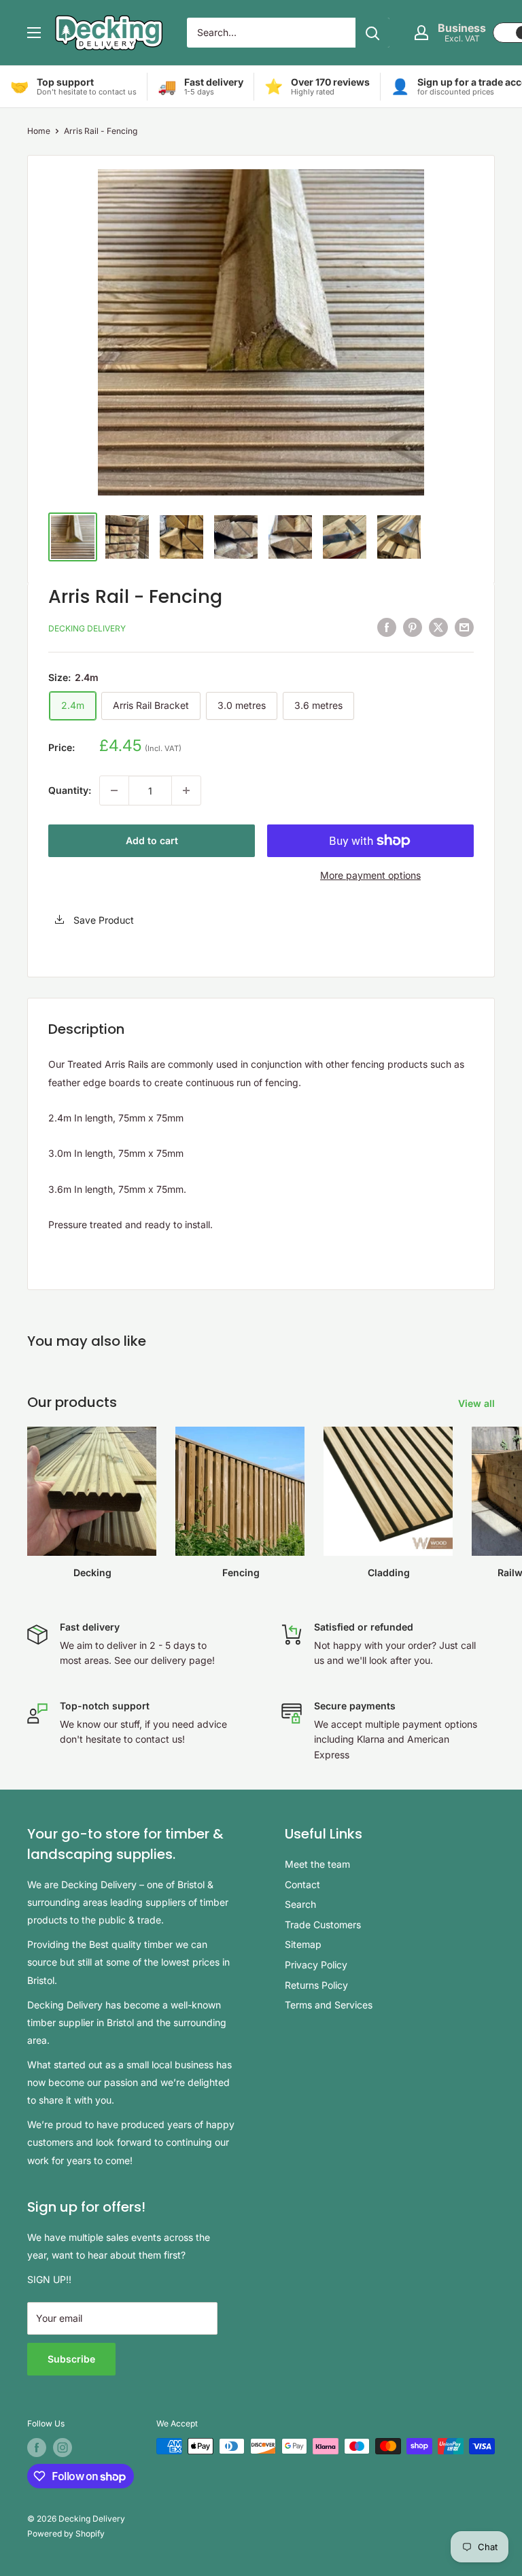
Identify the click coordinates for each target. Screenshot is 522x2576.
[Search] (372, 33)
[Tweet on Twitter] (438, 627)
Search (300, 1904)
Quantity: (70, 790)
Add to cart (152, 840)
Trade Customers (323, 1925)
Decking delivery (87, 628)
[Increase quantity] (186, 790)
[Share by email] (464, 627)
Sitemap (303, 1944)
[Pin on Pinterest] (413, 627)
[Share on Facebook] (387, 627)
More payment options (370, 875)
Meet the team (317, 1864)
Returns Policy (316, 1985)
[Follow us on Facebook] (37, 2448)
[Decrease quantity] (114, 790)
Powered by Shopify (66, 2534)
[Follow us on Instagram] (63, 2448)
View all (478, 1403)
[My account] (421, 33)
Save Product (102, 920)
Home (39, 131)
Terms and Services (329, 2005)
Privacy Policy (316, 1965)
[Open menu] (34, 33)
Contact (302, 1884)
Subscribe (71, 2359)
